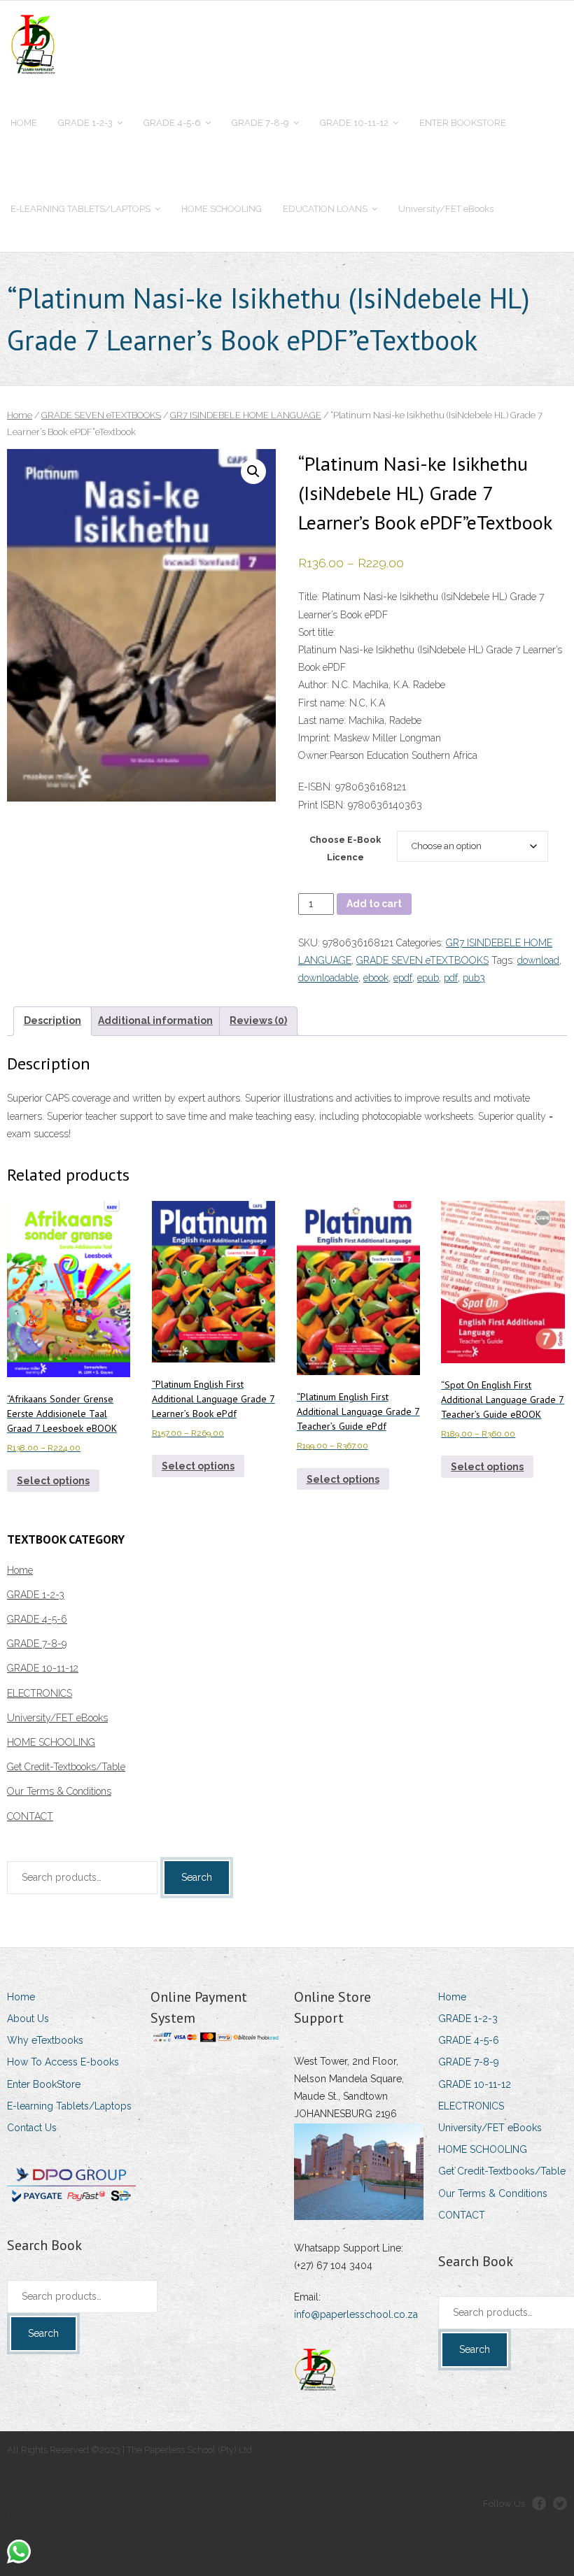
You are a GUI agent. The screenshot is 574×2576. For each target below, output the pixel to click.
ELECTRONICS (40, 1693)
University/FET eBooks (57, 1718)
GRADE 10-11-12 (43, 1668)
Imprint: (315, 738)
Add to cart (374, 904)
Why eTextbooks (45, 2040)
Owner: (314, 755)
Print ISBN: (322, 805)
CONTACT (30, 1816)
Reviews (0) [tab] (258, 1020)
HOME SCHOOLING (51, 1742)
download (538, 960)
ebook (376, 978)
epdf (403, 978)
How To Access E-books (63, 2062)
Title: (309, 597)
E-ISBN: (317, 787)
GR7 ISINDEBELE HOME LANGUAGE (246, 415)
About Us (28, 2019)
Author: (314, 685)
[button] (253, 471)
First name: (322, 703)
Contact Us (32, 2128)
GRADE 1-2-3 (36, 1595)
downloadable (328, 978)
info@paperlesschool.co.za (356, 2314)
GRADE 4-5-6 (37, 1619)
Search (197, 1877)
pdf (451, 978)
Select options (53, 1481)
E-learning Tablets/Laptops (69, 2106)
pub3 (474, 978)
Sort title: (317, 632)
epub (428, 978)
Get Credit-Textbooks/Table (66, 1767)
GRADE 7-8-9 (37, 1644)
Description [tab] (52, 1020)
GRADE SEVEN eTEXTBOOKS (101, 415)
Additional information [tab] (155, 1020)
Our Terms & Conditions (59, 1791)
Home (20, 415)
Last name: (322, 720)
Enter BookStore (44, 2084)
